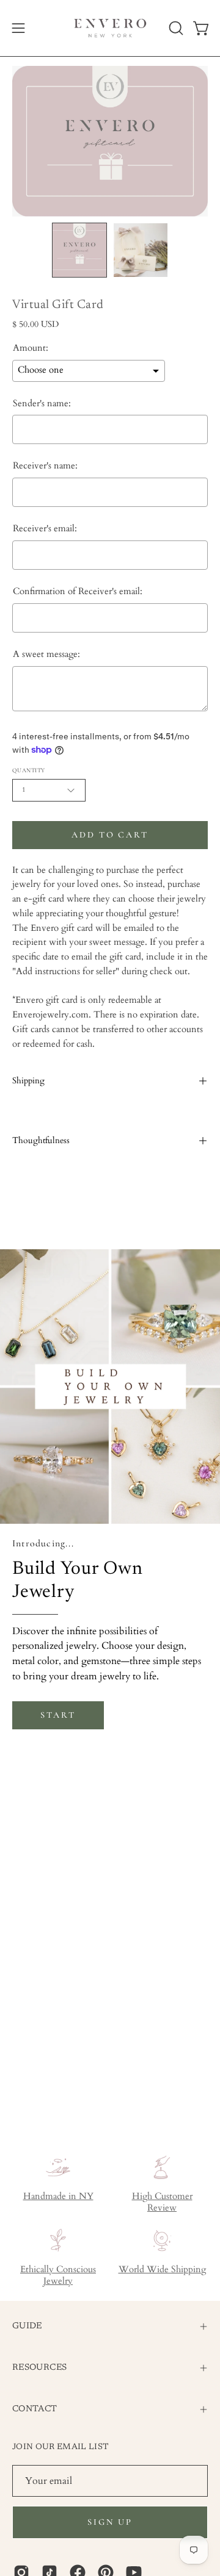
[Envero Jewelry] (110, 28)
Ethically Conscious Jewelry (58, 2275)
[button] (175, 28)
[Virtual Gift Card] (79, 250)
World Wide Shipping (162, 2269)
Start (58, 1715)
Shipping (28, 1081)
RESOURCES (39, 2368)
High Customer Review (162, 2202)
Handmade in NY (58, 2196)
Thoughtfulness (41, 1140)
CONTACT (35, 2409)
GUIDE (27, 2326)
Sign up (110, 2522)
